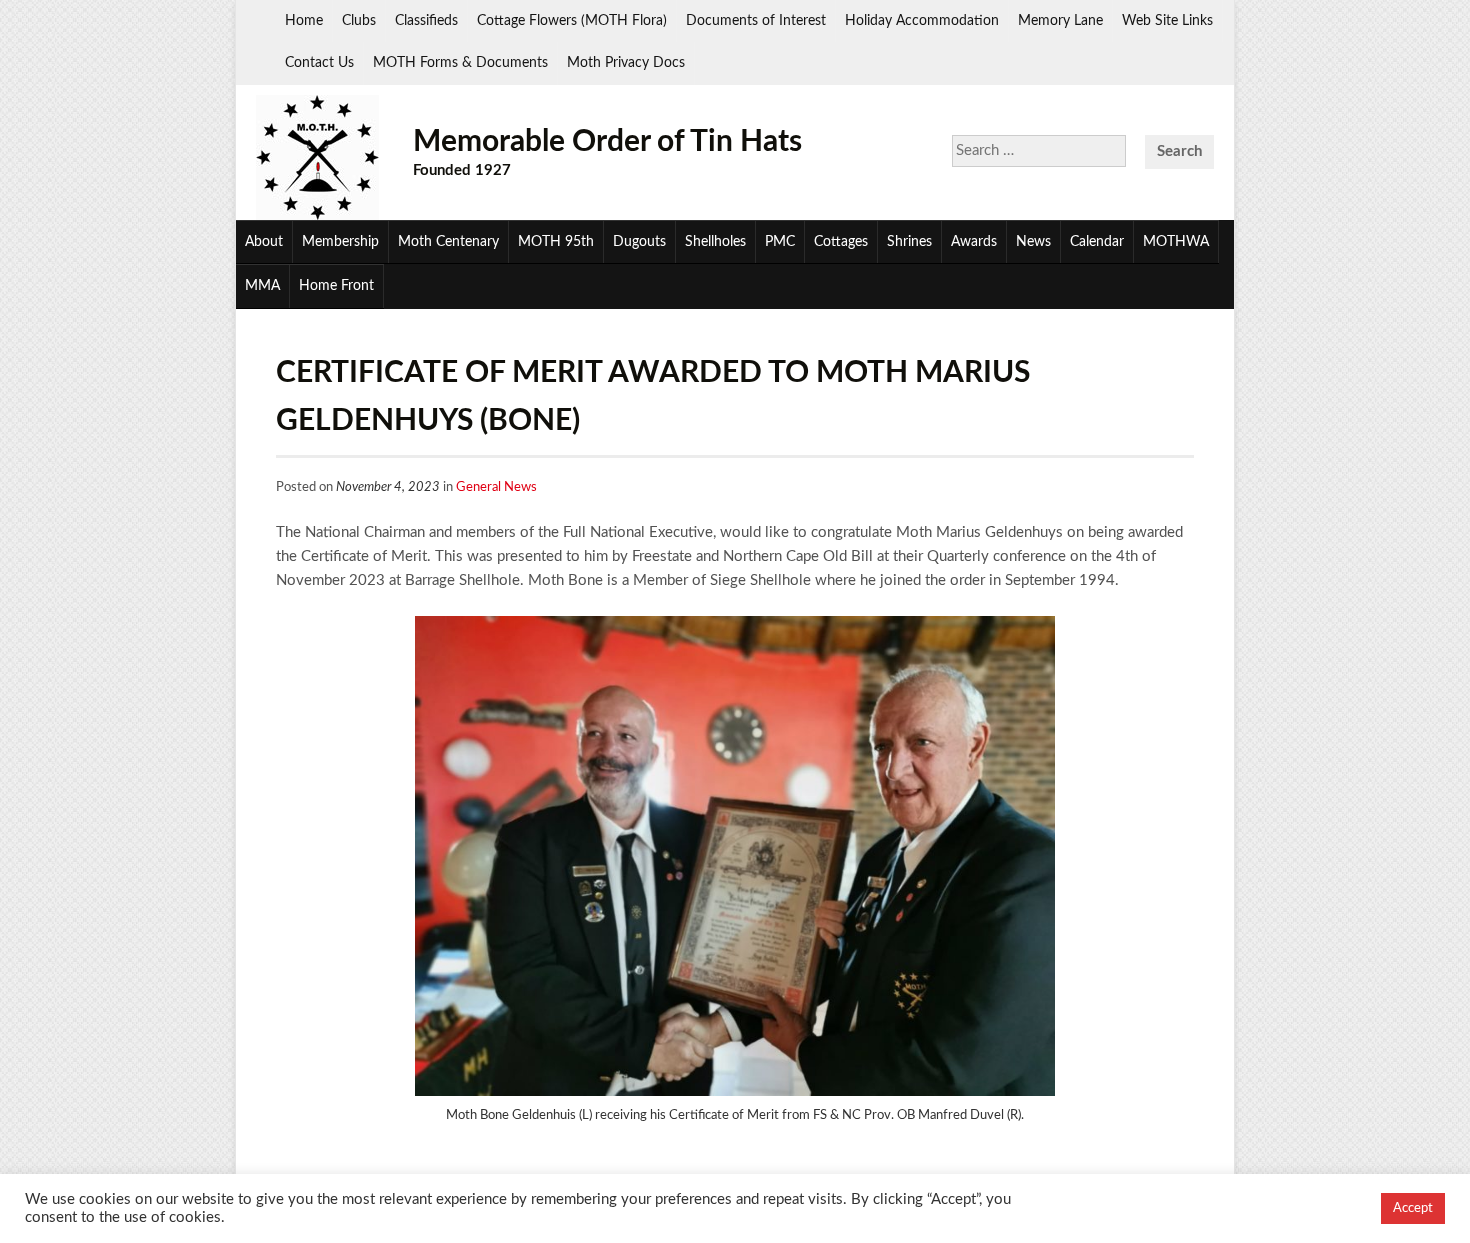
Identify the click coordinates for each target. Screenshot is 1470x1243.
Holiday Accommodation (922, 21)
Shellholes (715, 242)
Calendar (1097, 242)
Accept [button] (1413, 1208)
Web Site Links (1167, 21)
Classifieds (426, 21)
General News (496, 487)
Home (304, 21)
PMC (780, 242)
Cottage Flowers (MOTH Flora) (572, 21)
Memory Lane (1060, 21)
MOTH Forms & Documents (460, 63)
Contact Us (319, 63)
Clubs (359, 21)
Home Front (336, 286)
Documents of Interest (756, 21)
